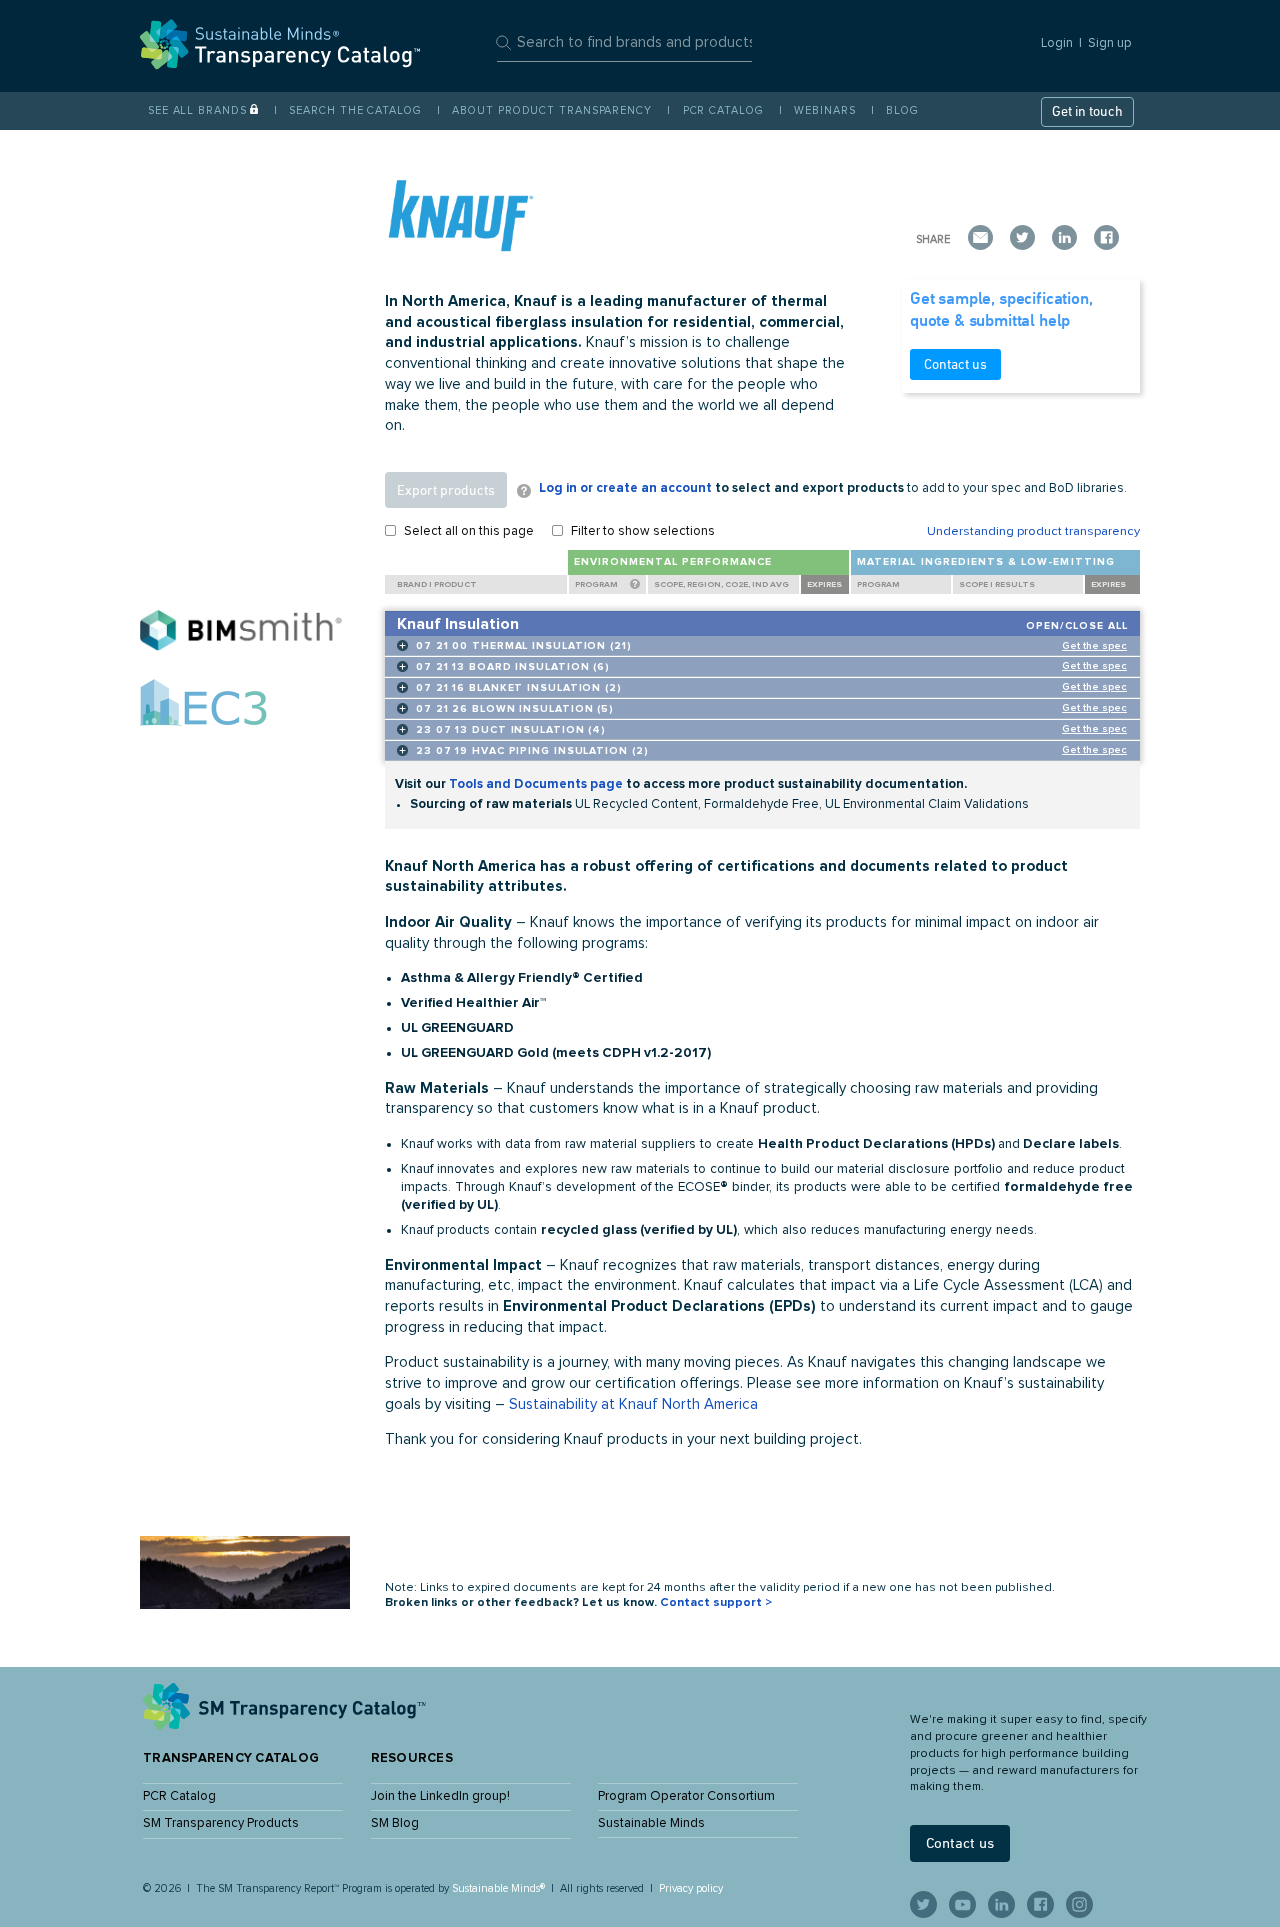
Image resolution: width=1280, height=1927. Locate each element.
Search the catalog (355, 110)
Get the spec (1094, 646)
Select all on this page (469, 531)
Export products (446, 490)
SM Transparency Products (221, 1823)
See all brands (197, 110)
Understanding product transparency (1033, 531)
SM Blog (395, 1823)
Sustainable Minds (651, 1823)
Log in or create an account (625, 488)
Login (1057, 43)
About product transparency (551, 110)
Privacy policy (691, 1888)
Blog (902, 110)
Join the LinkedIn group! (440, 1796)
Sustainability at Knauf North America (633, 1404)
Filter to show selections (643, 531)
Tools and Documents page (536, 784)
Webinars (824, 110)
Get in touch (1087, 111)
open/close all (1077, 626)
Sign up (1110, 43)
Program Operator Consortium (686, 1796)
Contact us (955, 364)
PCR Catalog (723, 110)
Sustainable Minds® (498, 1888)
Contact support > (716, 1603)
